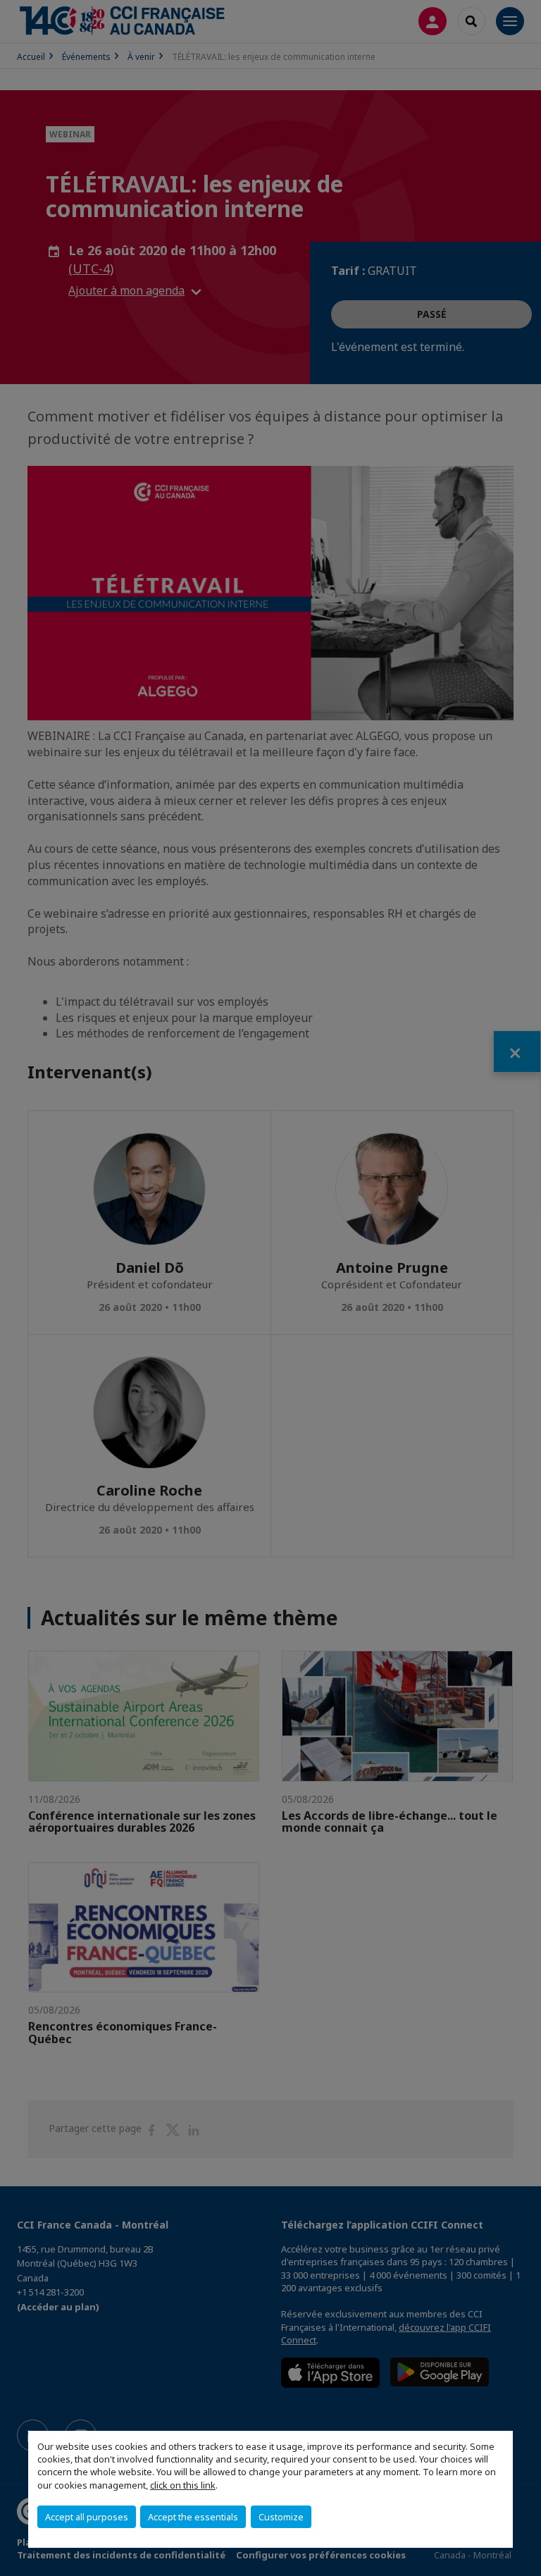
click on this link (183, 2485)
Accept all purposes (87, 2517)
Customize (281, 2517)
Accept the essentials (193, 2517)
